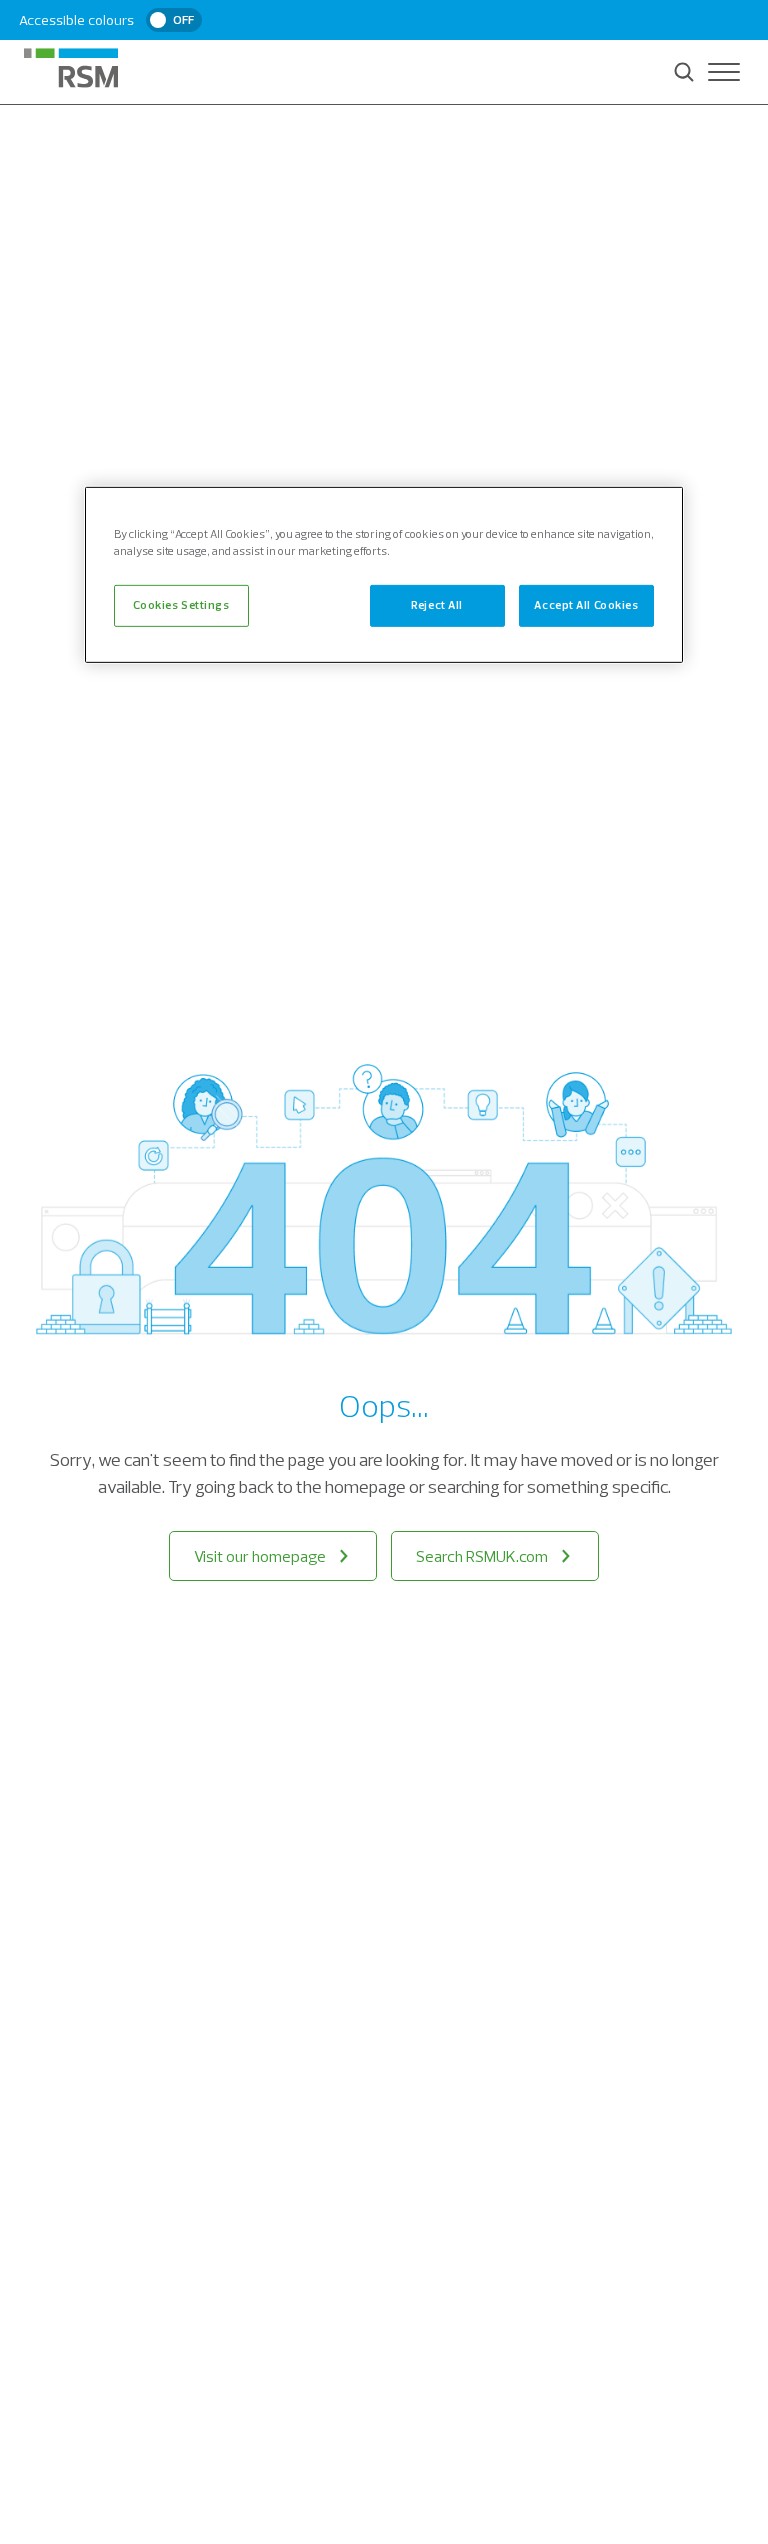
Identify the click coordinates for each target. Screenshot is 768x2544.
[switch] (174, 20)
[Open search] (684, 72)
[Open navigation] (724, 72)
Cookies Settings (181, 605)
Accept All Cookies (586, 605)
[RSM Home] (71, 68)
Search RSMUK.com (482, 1556)
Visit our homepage (260, 1556)
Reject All (437, 605)
